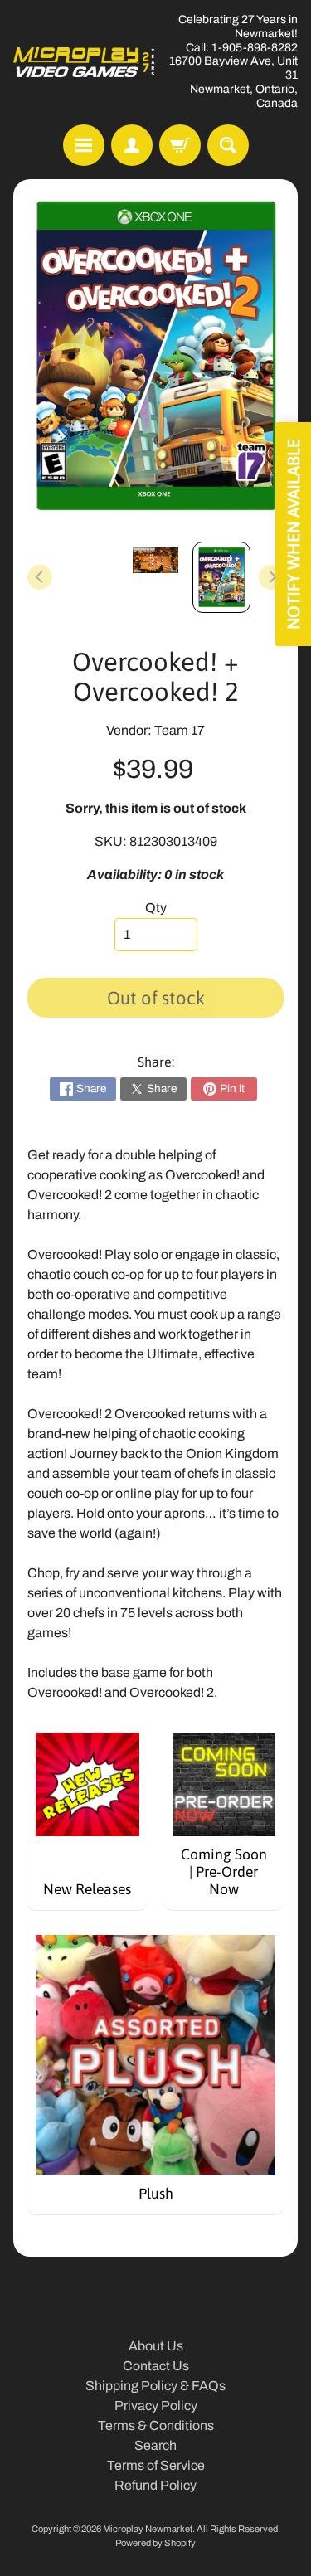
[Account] (132, 145)
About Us (156, 2346)
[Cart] (180, 145)
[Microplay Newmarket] (85, 62)
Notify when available (293, 534)
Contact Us (156, 2366)
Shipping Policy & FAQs (155, 2386)
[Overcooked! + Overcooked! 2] (221, 577)
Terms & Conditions (156, 2425)
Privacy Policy (156, 2406)
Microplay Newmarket (148, 2529)
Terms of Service (156, 2465)
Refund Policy (155, 2485)
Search (155, 2445)
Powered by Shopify (155, 2543)
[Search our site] (228, 145)
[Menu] (84, 145)
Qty (156, 908)
